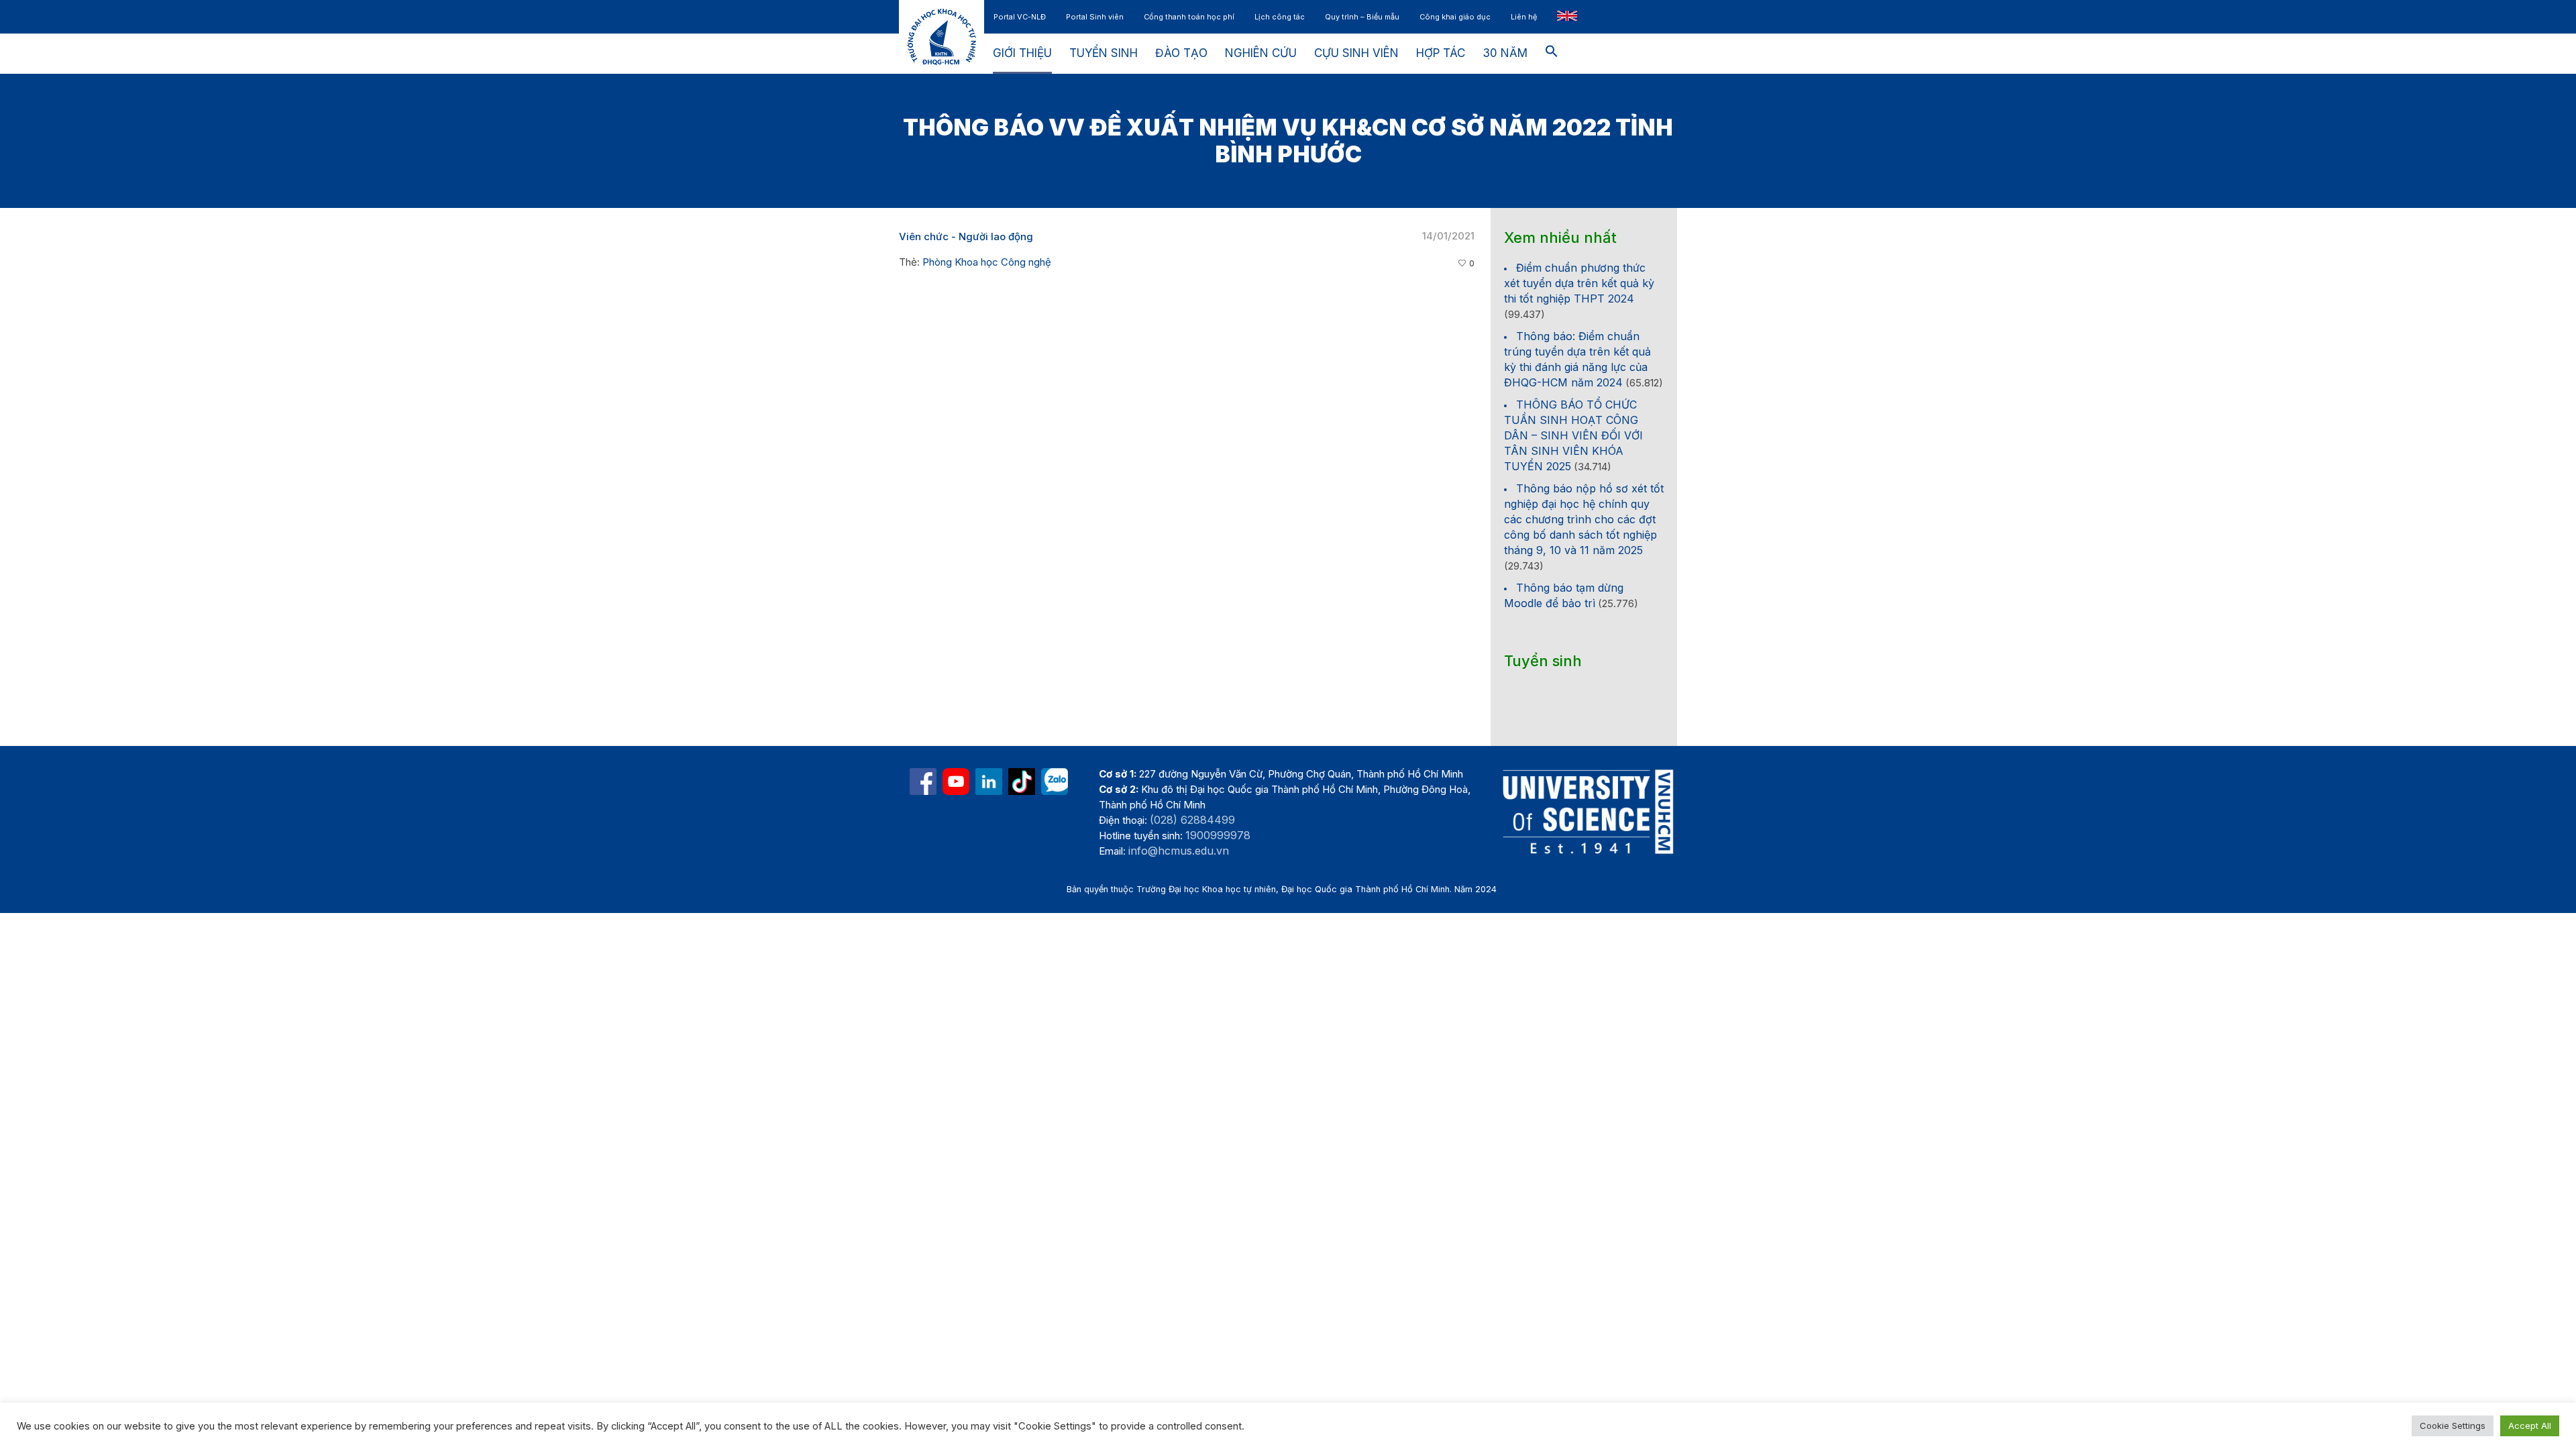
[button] (1552, 54)
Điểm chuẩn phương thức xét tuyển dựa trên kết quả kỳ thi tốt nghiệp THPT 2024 (1579, 283)
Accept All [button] (2530, 1426)
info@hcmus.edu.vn (1179, 851)
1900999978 (1218, 835)
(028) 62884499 (1192, 820)
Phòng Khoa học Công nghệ (987, 262)
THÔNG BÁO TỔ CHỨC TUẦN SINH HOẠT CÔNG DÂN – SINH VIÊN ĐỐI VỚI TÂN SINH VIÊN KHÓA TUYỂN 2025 (1573, 435)
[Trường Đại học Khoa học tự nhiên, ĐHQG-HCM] (956, 782)
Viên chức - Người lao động (966, 236)
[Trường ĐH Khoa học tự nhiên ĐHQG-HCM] (923, 782)
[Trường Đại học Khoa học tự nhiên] (989, 782)
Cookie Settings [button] (2453, 1426)
